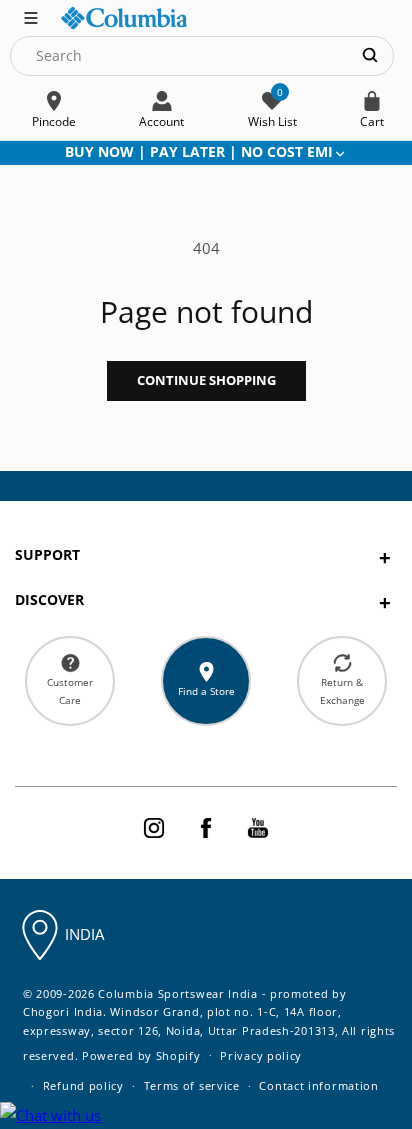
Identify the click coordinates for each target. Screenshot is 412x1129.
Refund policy (83, 1085)
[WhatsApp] (50, 1115)
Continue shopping (206, 380)
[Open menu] (31, 16)
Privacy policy (261, 1055)
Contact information (318, 1085)
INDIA (84, 934)
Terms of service (192, 1085)
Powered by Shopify (141, 1054)
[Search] (370, 55)
